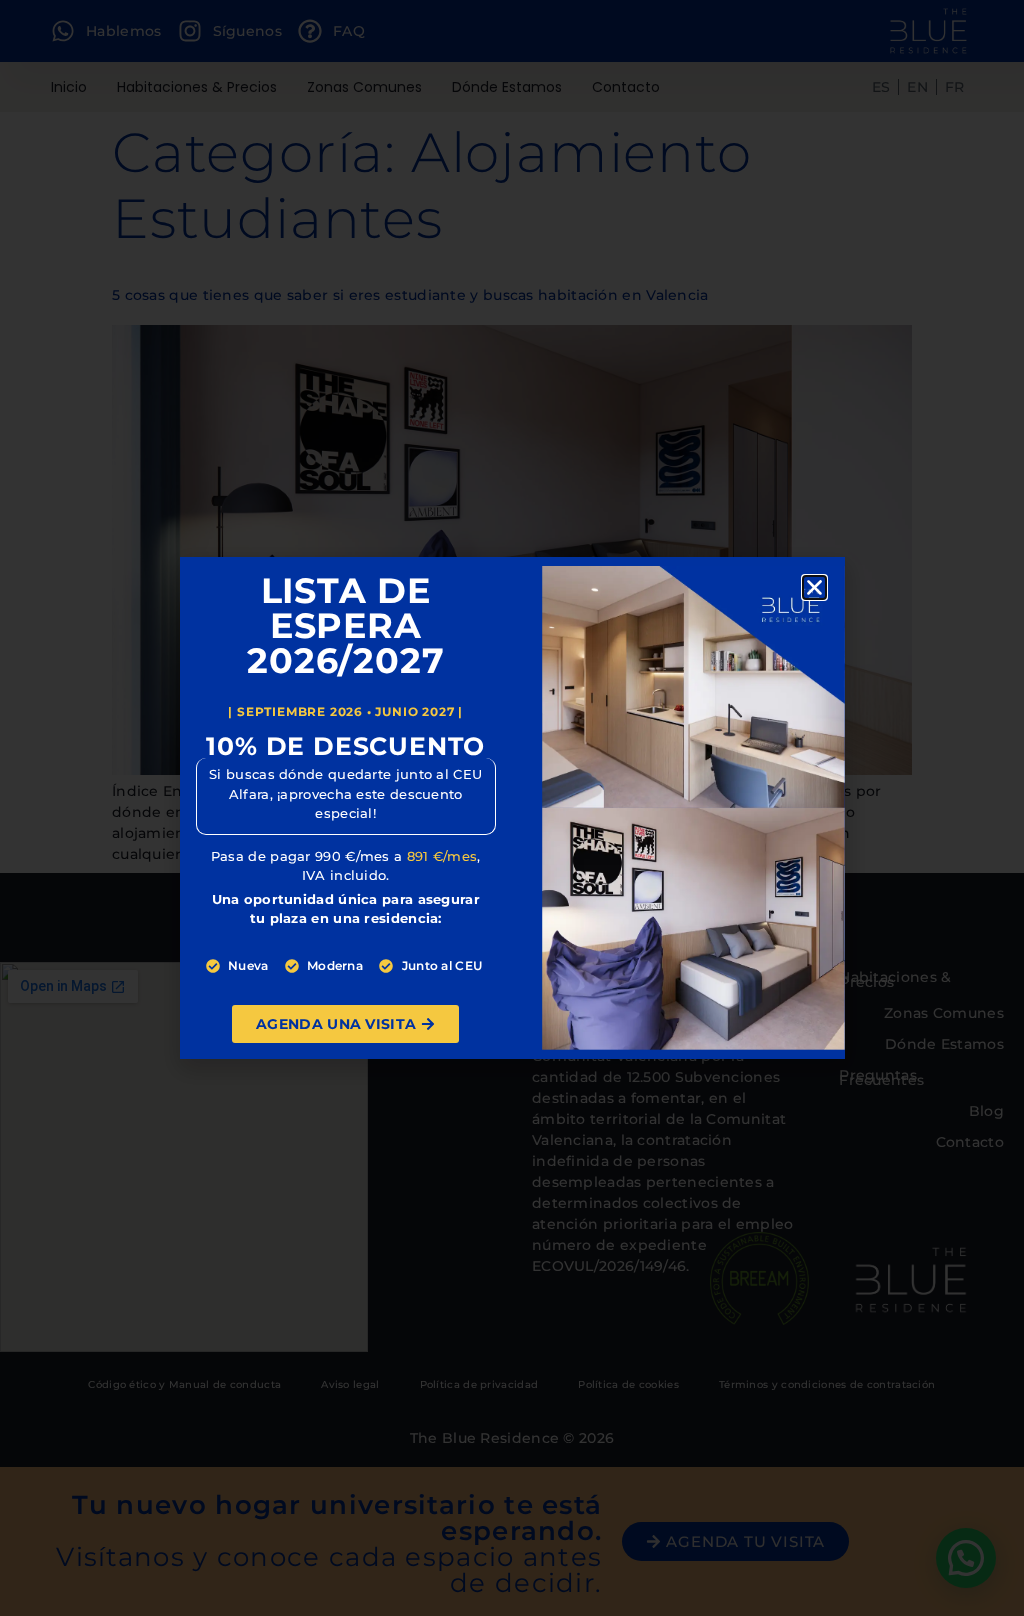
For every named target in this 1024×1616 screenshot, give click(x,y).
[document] (512, 808)
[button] (814, 587)
